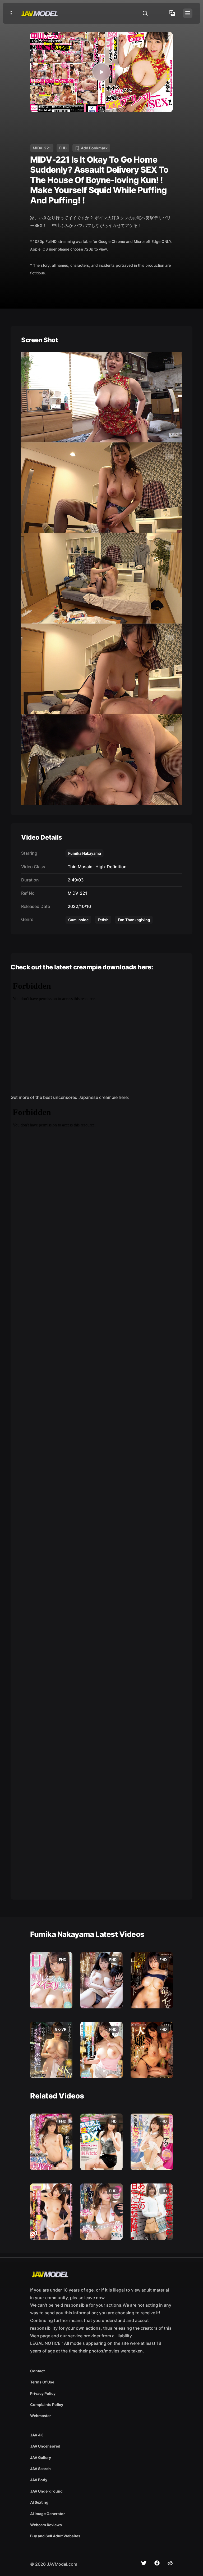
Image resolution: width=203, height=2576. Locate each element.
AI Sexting (39, 2502)
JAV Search (40, 2469)
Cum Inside (78, 920)
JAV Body (39, 2480)
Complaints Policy (47, 2405)
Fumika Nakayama (85, 853)
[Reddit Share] (170, 2563)
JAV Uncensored (45, 2446)
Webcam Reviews (46, 2525)
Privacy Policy (43, 2393)
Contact (37, 2371)
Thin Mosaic (79, 867)
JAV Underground (46, 2491)
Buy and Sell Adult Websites (55, 2536)
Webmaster (41, 2416)
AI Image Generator (48, 2514)
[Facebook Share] (157, 2563)
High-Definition (110, 867)
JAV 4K (37, 2435)
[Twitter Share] (144, 2563)
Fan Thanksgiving (134, 920)
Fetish (103, 920)
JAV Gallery (41, 2457)
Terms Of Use (42, 2382)
